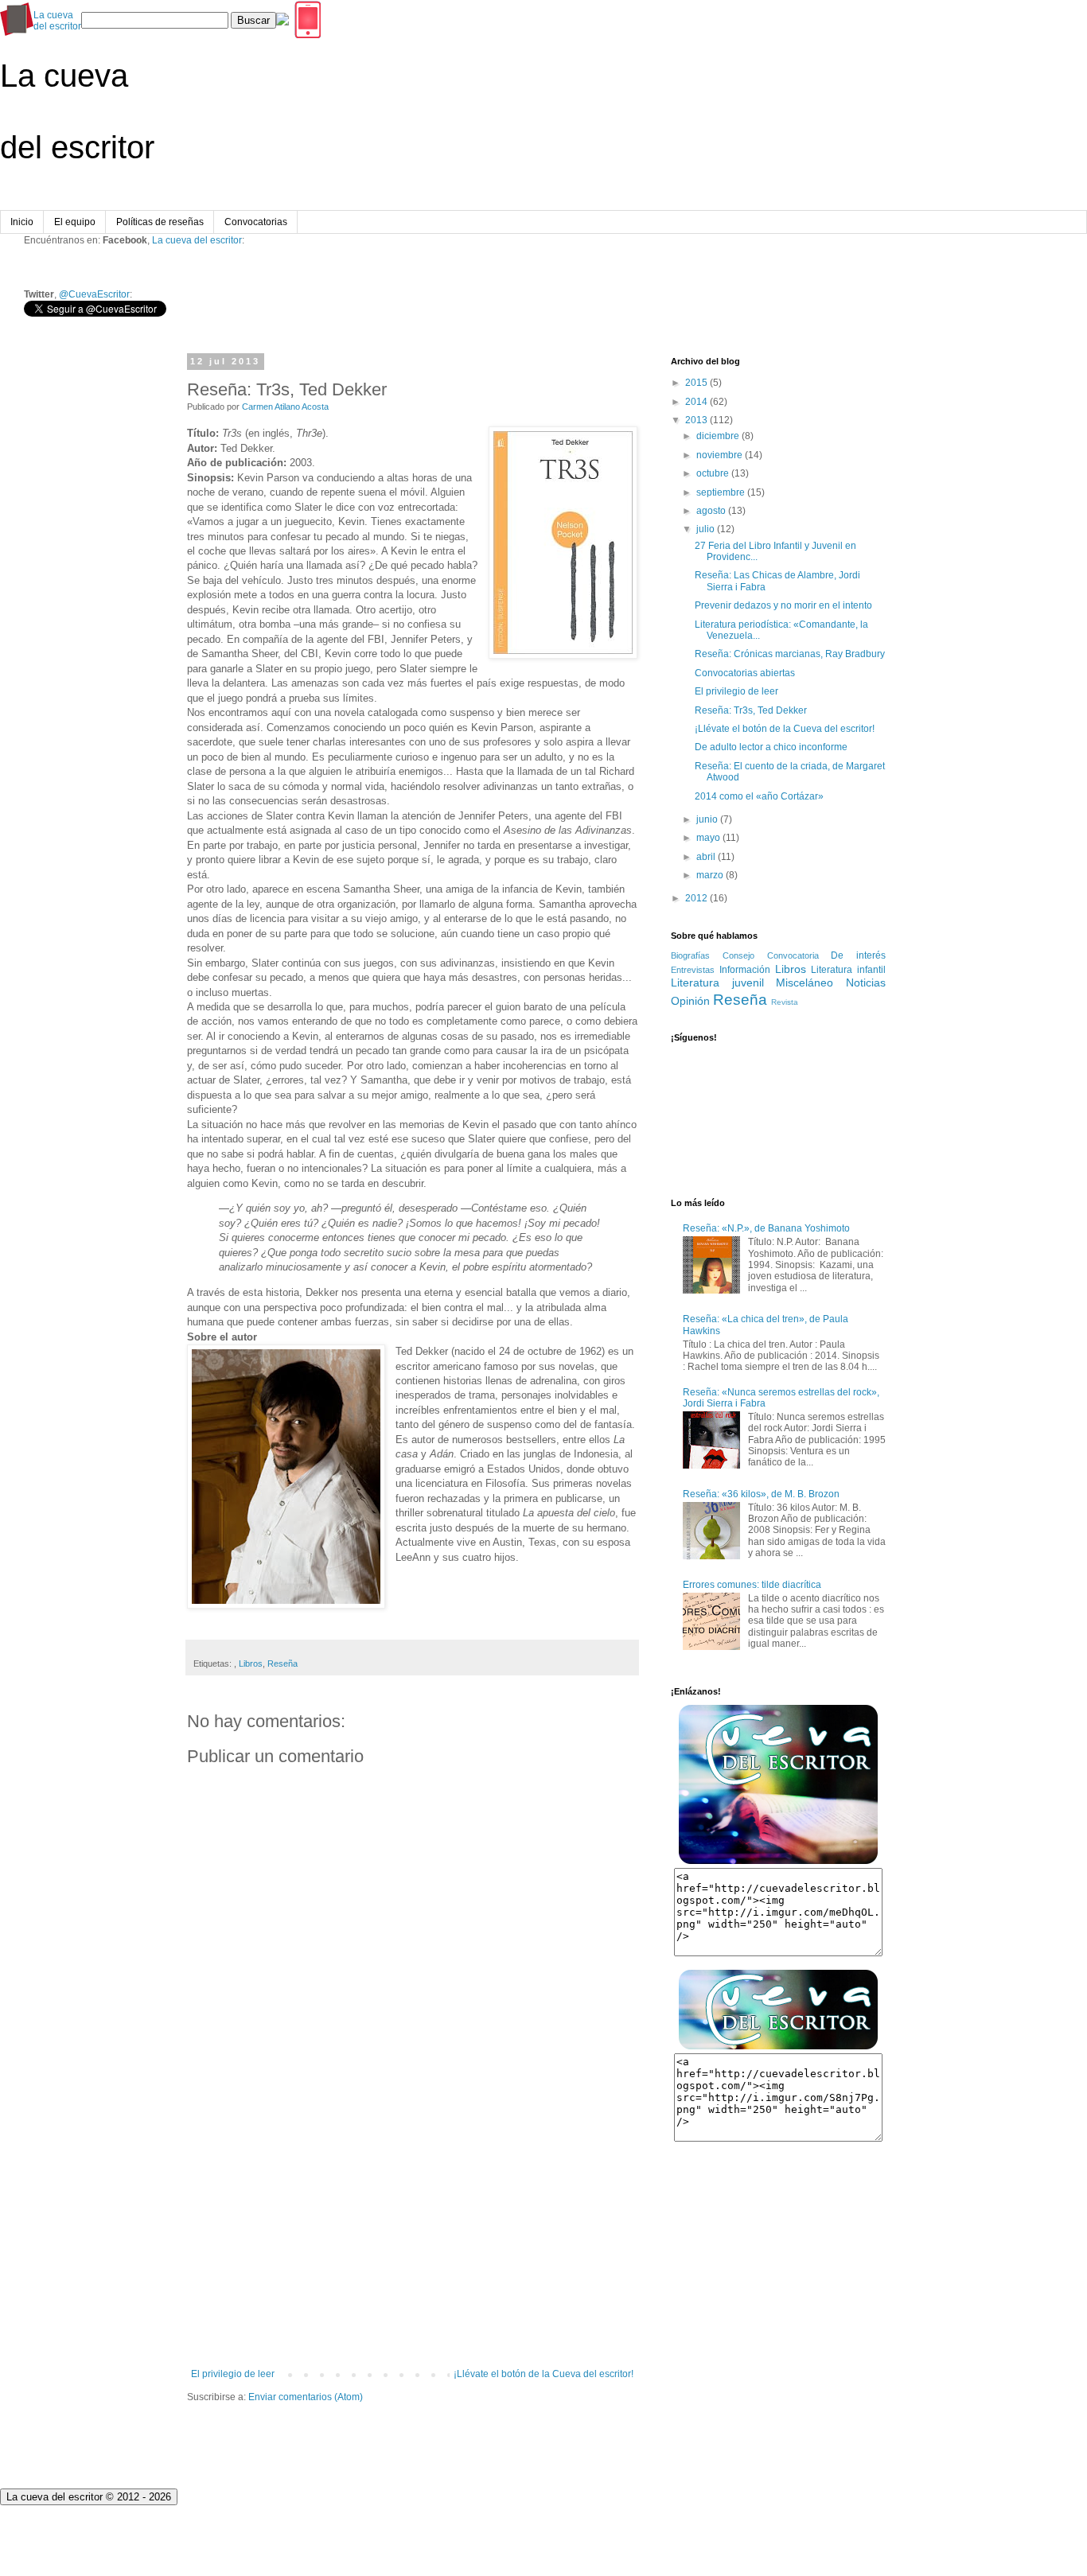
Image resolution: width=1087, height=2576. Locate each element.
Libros (251, 1664)
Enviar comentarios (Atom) (306, 2397)
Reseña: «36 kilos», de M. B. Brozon (761, 1494)
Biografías (690, 955)
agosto (711, 511)
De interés (858, 955)
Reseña (282, 1664)
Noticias (866, 983)
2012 (696, 898)
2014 (696, 402)
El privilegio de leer (233, 2374)
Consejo (738, 955)
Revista (785, 1002)
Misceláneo (805, 983)
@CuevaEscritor (94, 294)
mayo (708, 838)
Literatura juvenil (717, 983)
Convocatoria (793, 955)
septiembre (721, 492)
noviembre (719, 455)
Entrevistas (693, 970)
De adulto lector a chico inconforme (771, 747)
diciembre (718, 436)
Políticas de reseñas (160, 222)
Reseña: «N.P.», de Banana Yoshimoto (766, 1228)
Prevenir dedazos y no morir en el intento (783, 605)
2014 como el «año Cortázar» (759, 796)
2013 (696, 420)
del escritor (57, 21)
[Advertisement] (412, 2237)
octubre (713, 473)
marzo (710, 875)
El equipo (75, 222)
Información (745, 970)
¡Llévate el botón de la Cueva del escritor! (543, 2374)
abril (706, 857)
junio (707, 819)
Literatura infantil (848, 970)
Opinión (690, 1001)
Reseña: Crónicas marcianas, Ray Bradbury (790, 654)
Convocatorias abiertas (745, 673)
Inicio (22, 222)
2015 (696, 383)
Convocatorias (256, 222)
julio (705, 529)
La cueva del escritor (197, 240)
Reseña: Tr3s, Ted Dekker (751, 710)
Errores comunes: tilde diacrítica (752, 1585)
